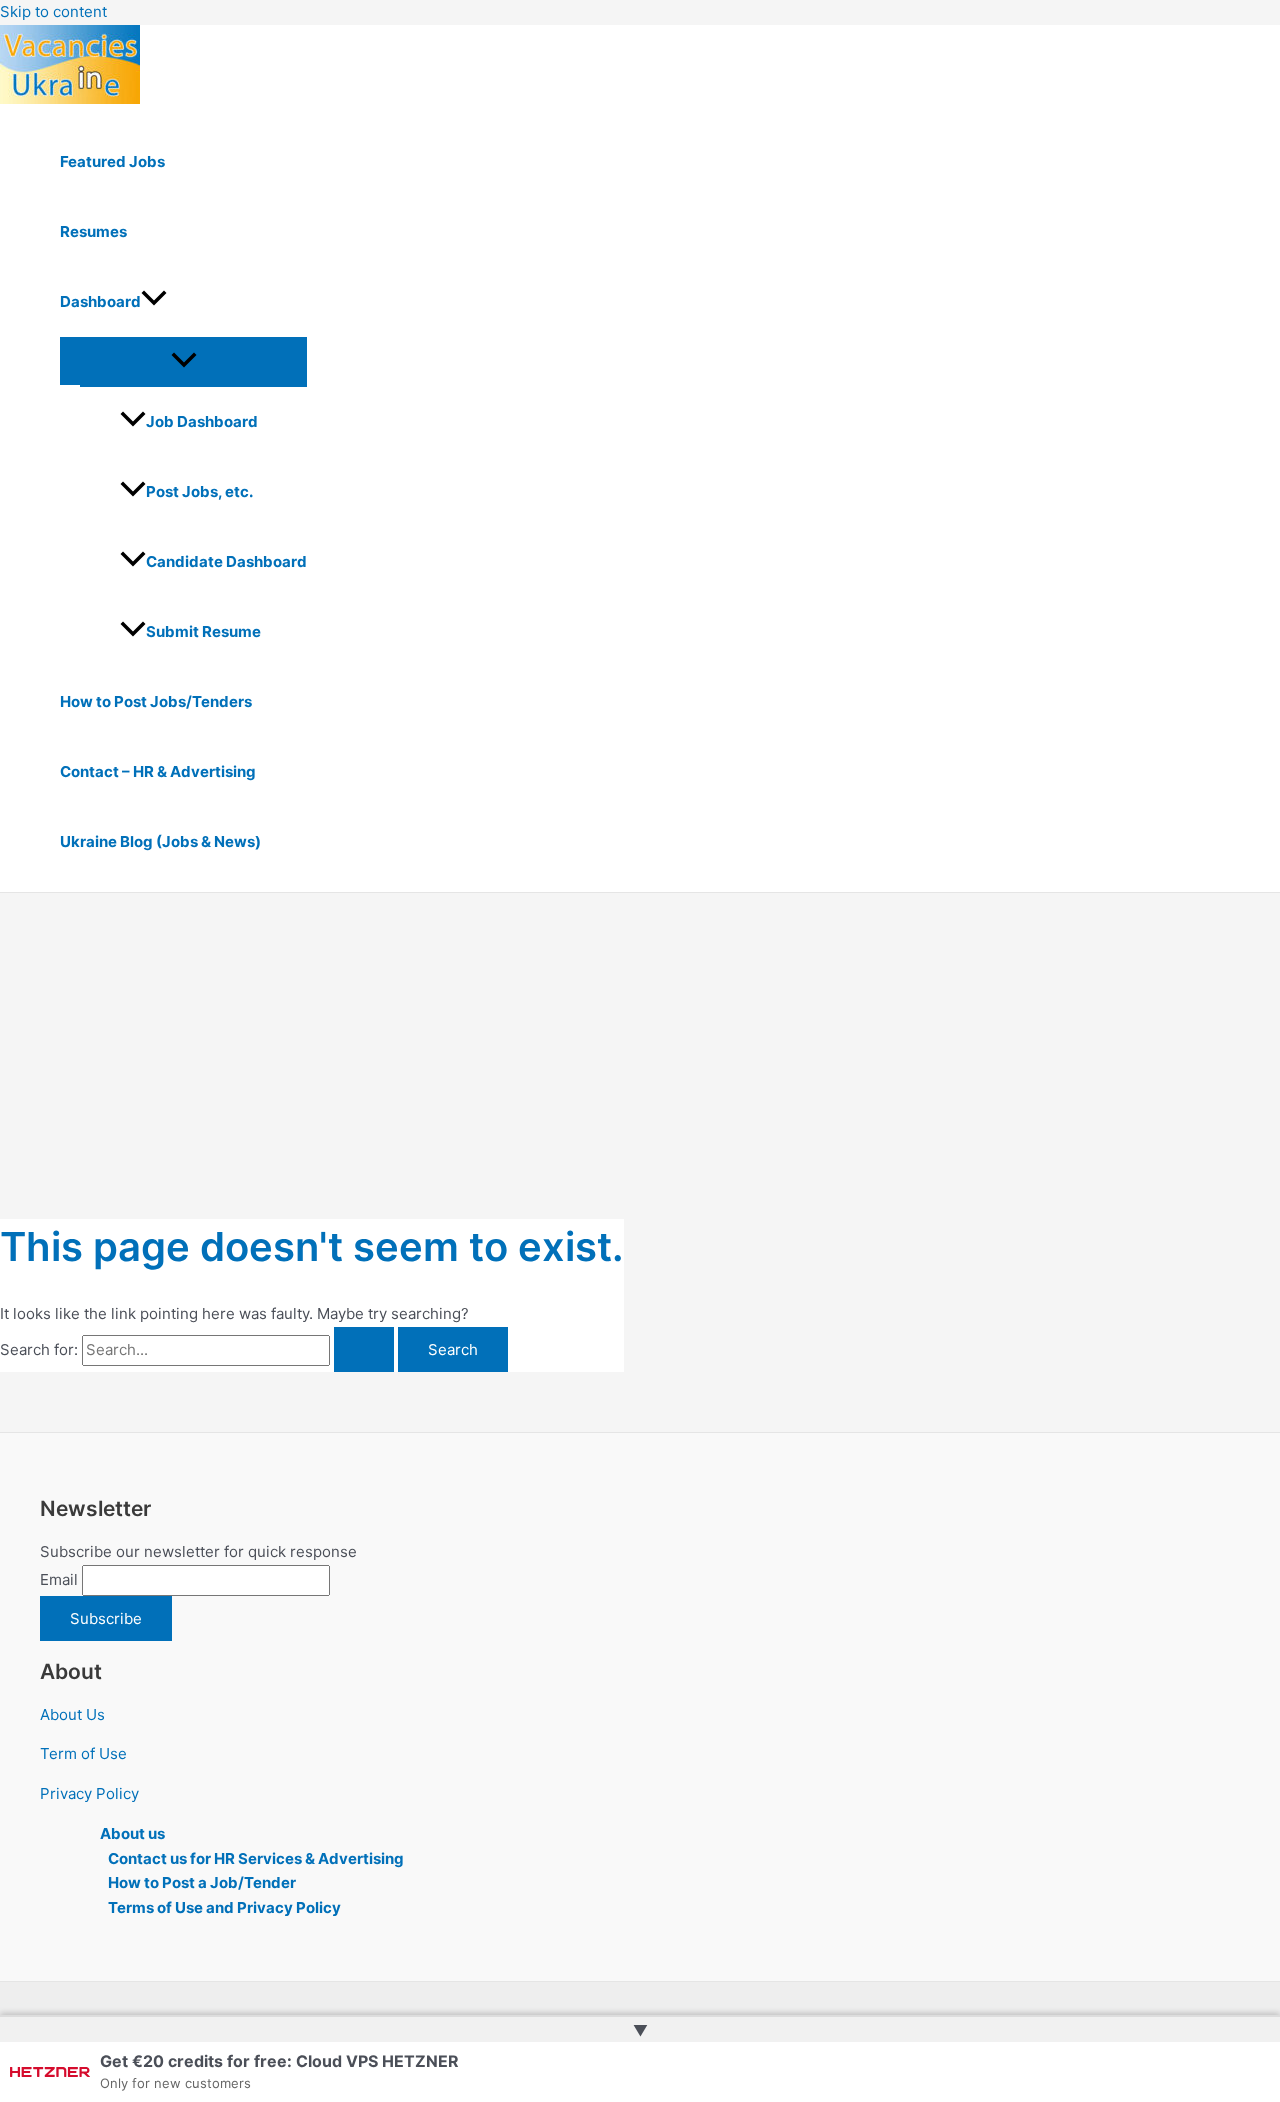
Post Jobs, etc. (199, 491)
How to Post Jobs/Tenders (156, 701)
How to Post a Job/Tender (202, 1882)
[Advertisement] (640, 1043)
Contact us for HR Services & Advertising (256, 1858)
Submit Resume (203, 631)
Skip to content (53, 11)
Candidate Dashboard (226, 561)
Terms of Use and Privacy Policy (224, 1907)
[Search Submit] (364, 1349)
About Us (72, 1714)
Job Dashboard (202, 421)
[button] (154, 302)
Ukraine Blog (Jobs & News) (160, 841)
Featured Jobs (112, 161)
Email (59, 1579)
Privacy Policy (89, 1793)
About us (132, 1833)
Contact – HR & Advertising (158, 771)
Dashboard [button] (100, 301)
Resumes (93, 231)
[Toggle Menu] (183, 361)
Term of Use (83, 1753)
